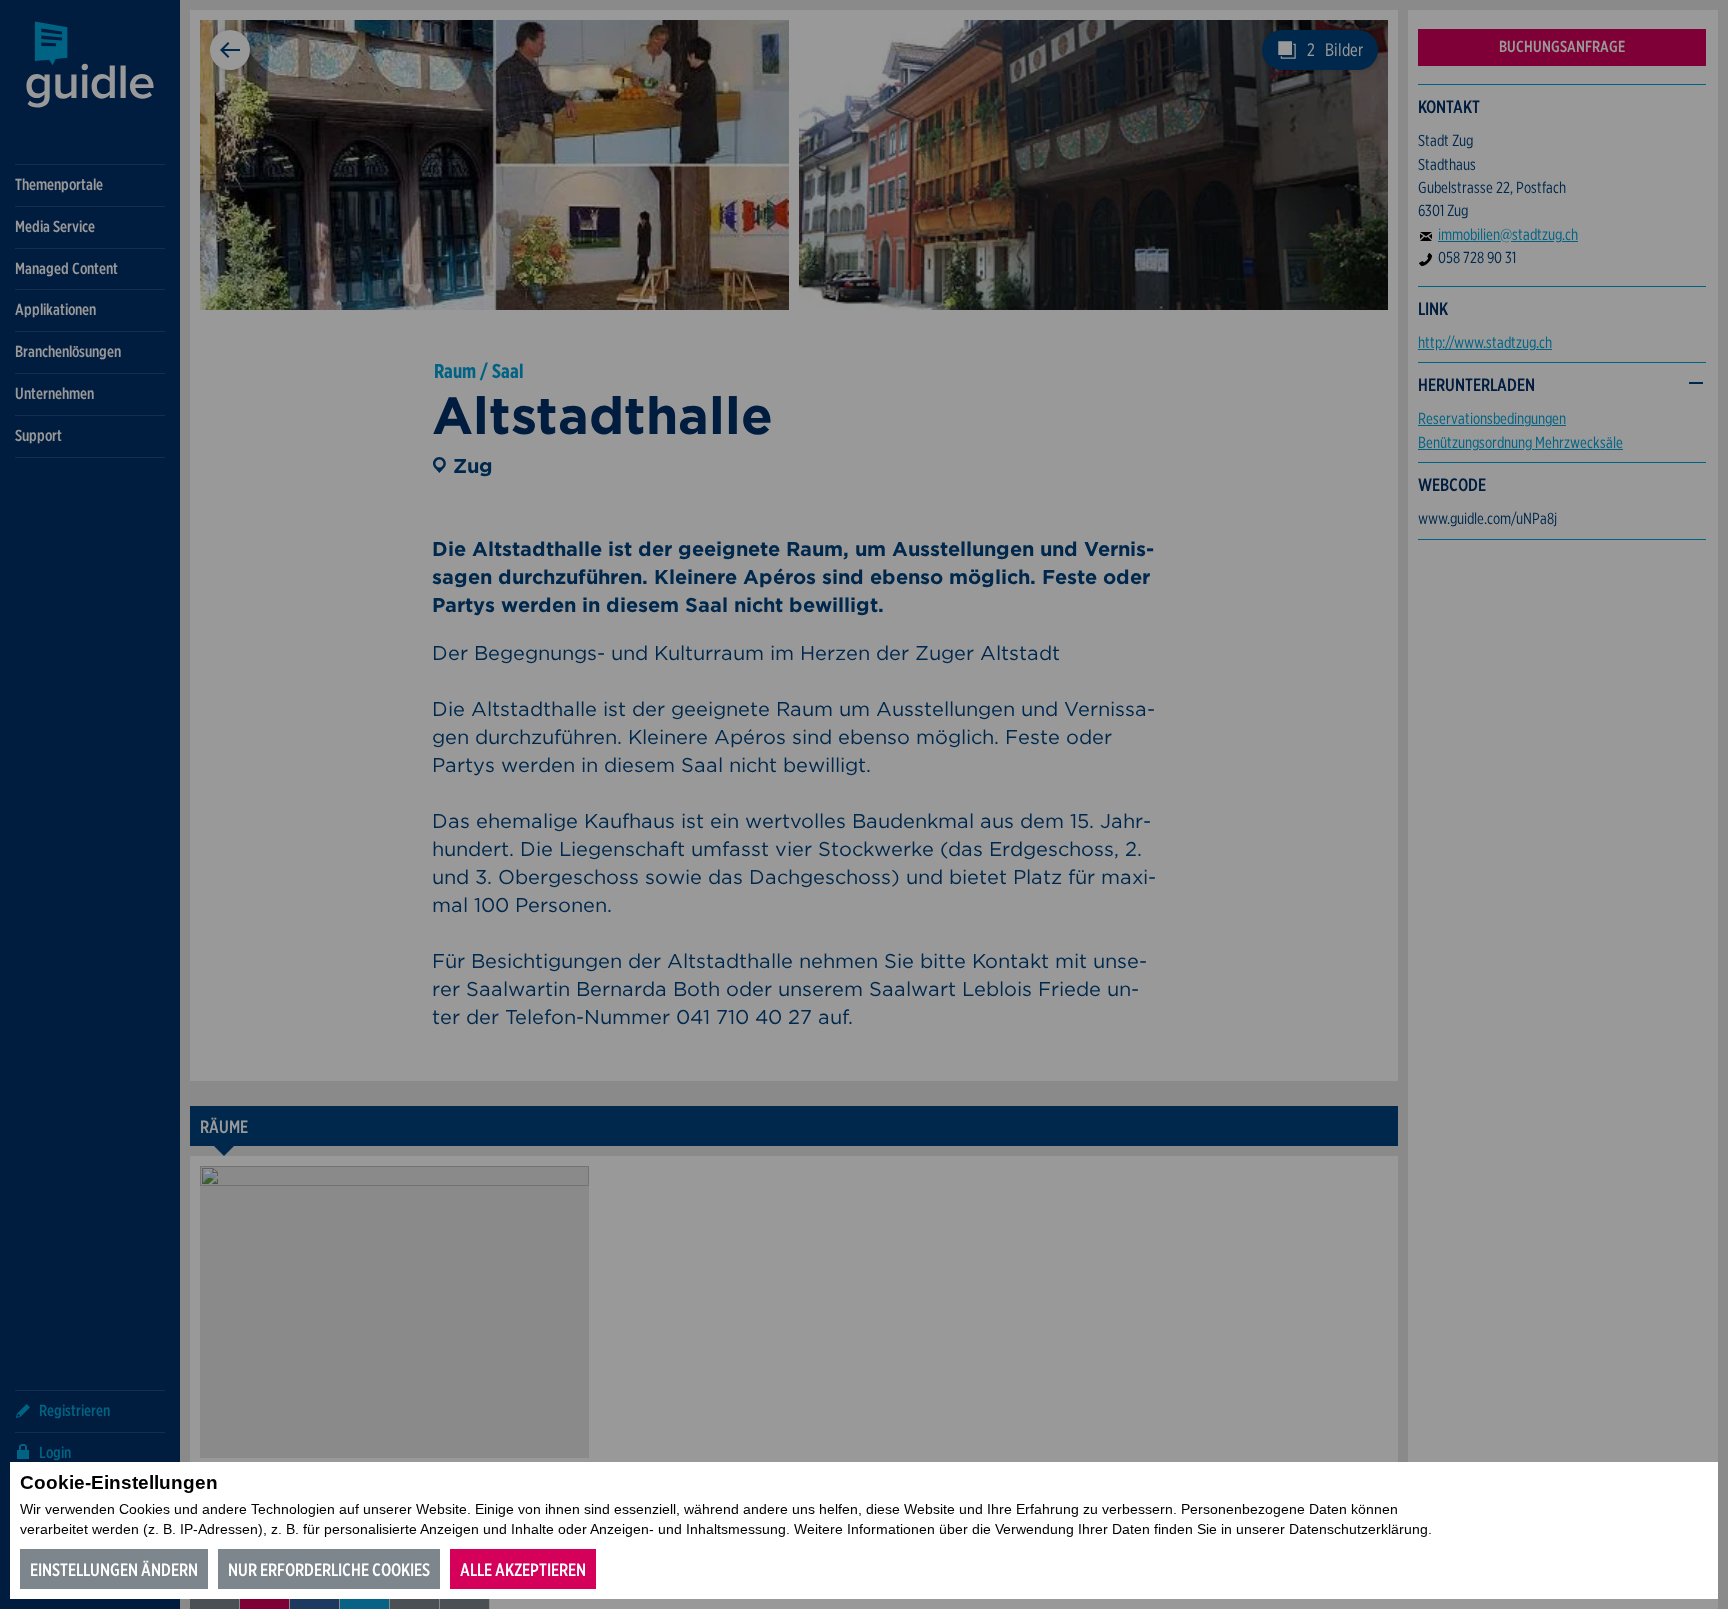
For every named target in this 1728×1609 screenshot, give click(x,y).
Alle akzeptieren (523, 1569)
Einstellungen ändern (114, 1569)
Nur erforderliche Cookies (329, 1569)
